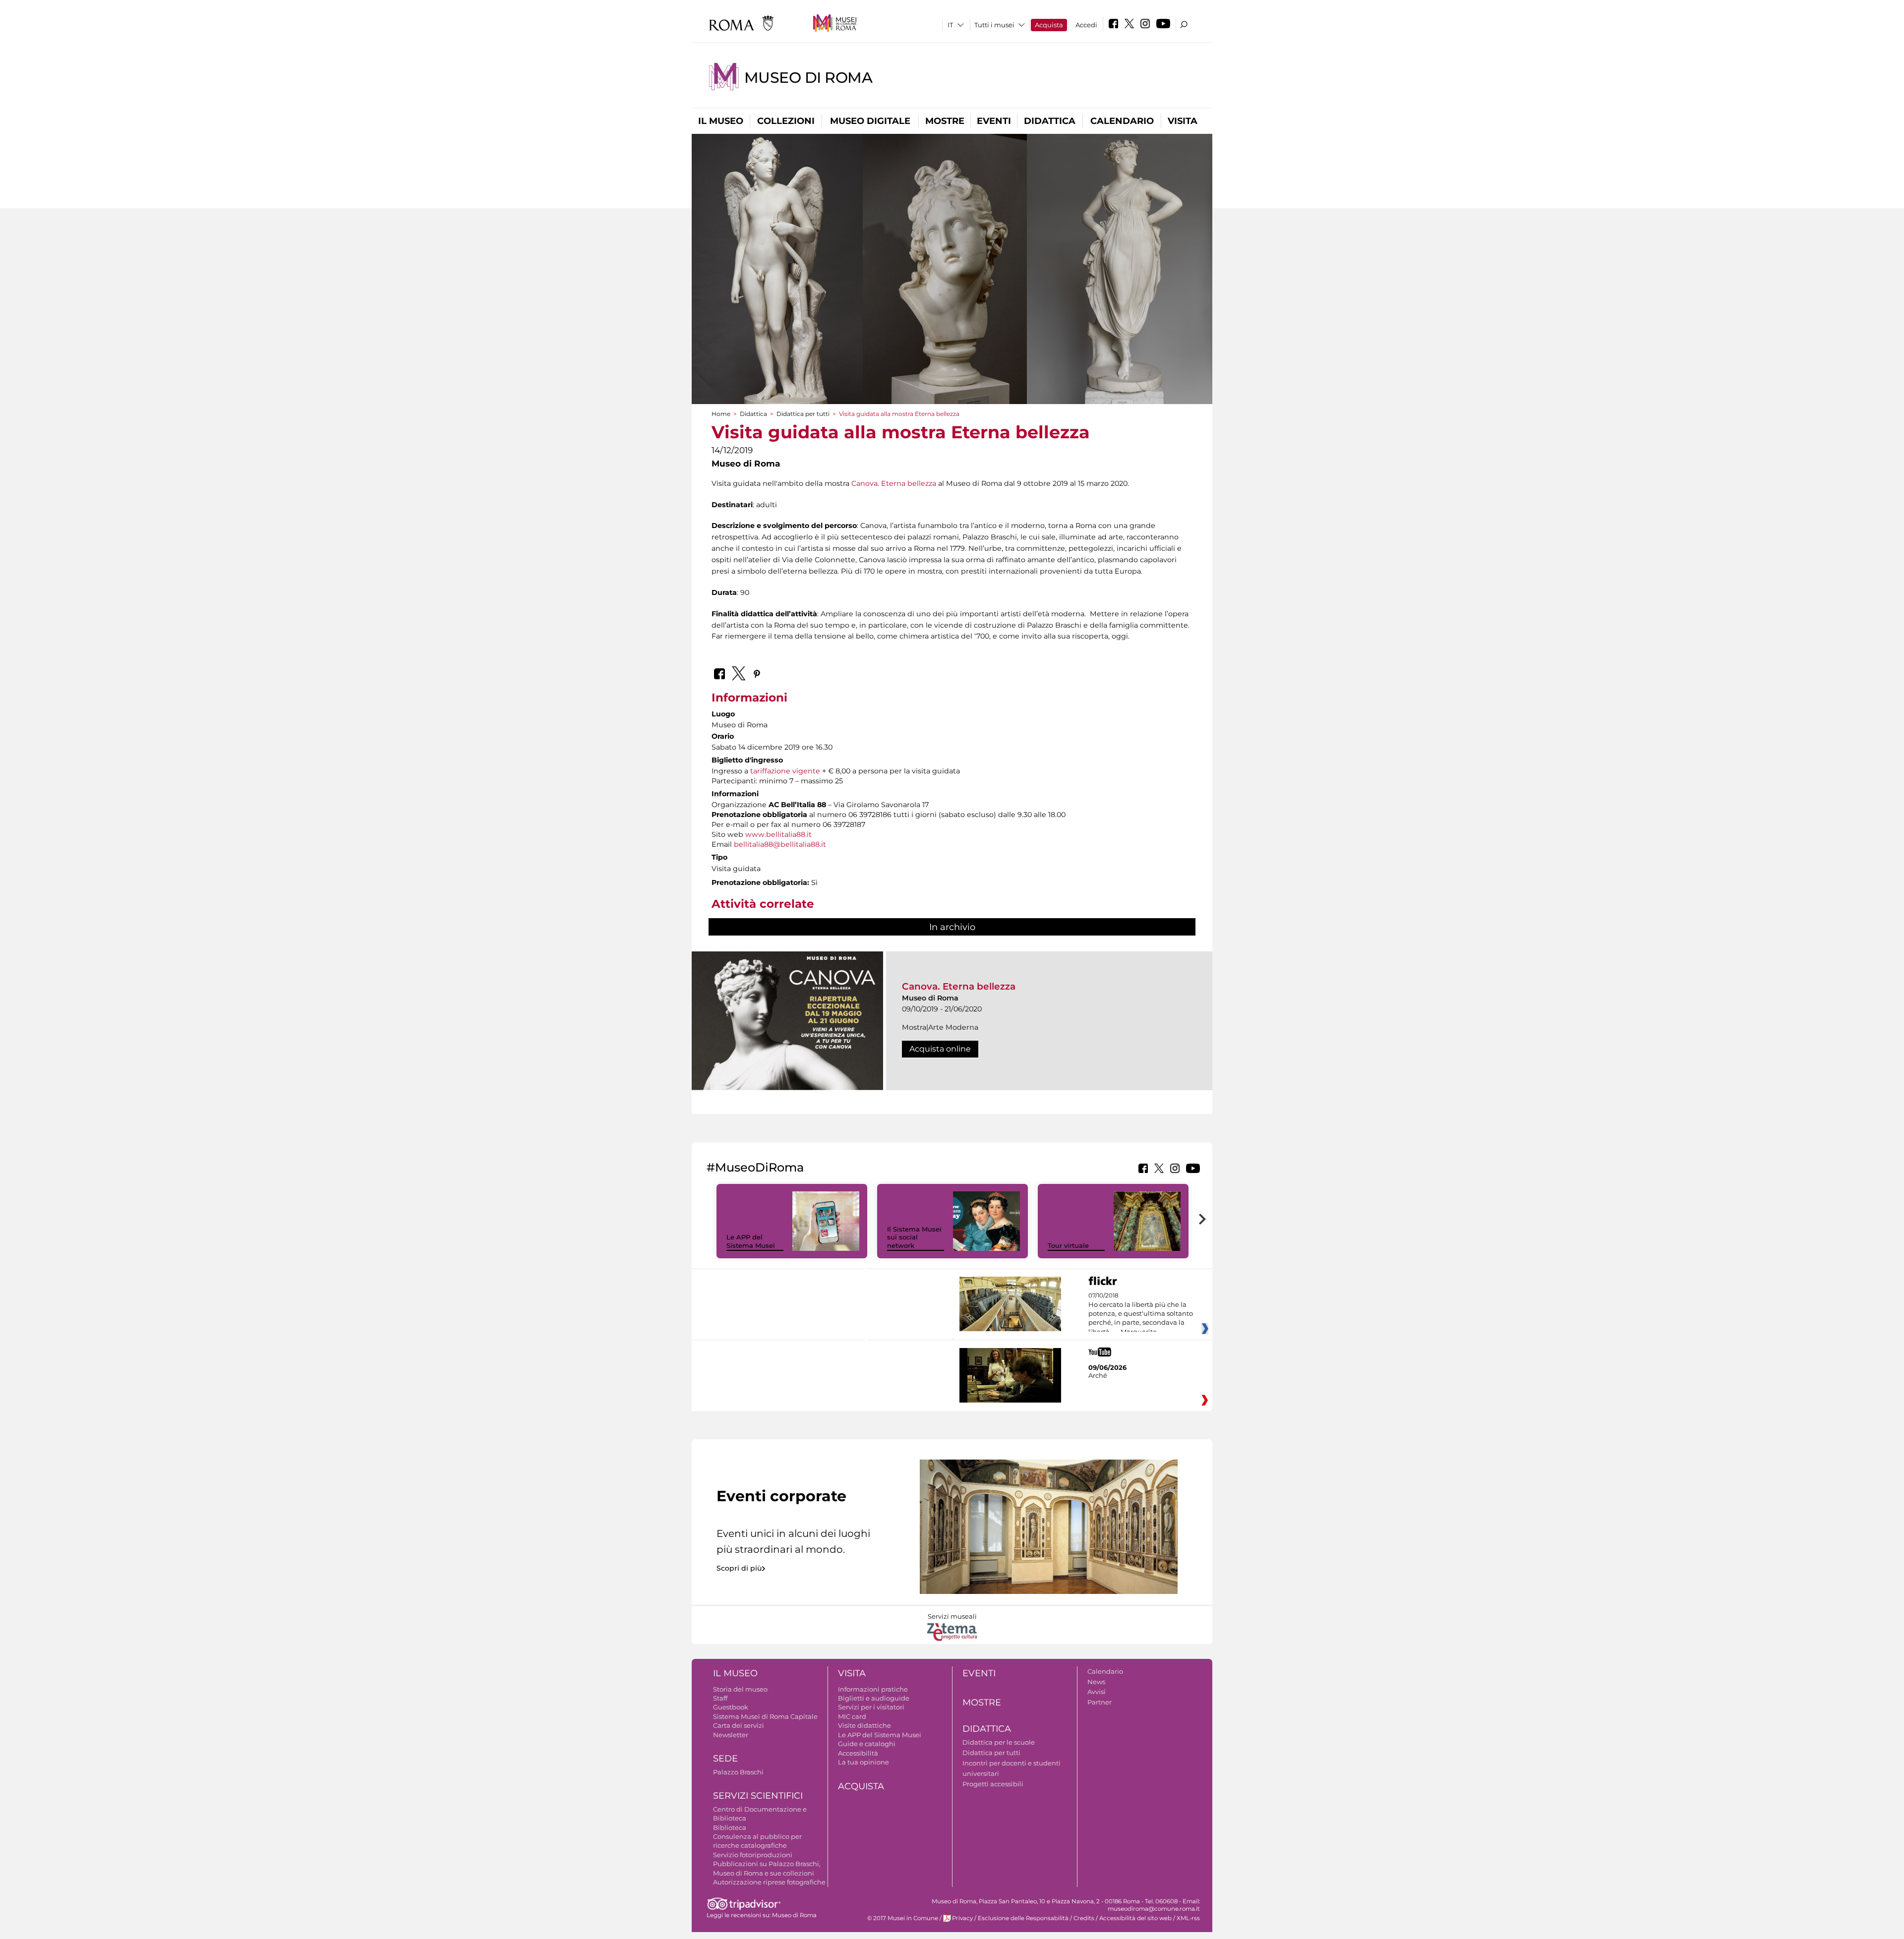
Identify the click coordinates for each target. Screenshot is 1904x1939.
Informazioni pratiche (873, 1689)
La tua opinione (863, 1762)
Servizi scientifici (758, 1796)
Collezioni (786, 121)
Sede (725, 1759)
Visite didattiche (864, 1725)
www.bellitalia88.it (778, 834)
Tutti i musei (994, 25)
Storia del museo (740, 1689)
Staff (720, 1698)
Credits (1084, 1918)
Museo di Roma (808, 78)
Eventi (994, 121)
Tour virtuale (1068, 1245)
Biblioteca (730, 1827)
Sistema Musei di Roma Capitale (765, 1716)
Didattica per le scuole (999, 1742)
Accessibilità (858, 1753)
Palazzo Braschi (738, 1772)
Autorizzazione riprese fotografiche (769, 1882)
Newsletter (731, 1735)
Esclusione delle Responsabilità (1023, 1918)
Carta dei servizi (739, 1725)
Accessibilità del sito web (1135, 1918)
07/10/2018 (1141, 1314)
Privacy (962, 1918)
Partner (1100, 1702)
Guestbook (731, 1707)
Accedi (1086, 25)
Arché (1098, 1375)
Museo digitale (870, 121)
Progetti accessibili (993, 1784)
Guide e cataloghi (867, 1744)
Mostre (945, 121)
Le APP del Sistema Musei (751, 1241)
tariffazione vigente (785, 771)
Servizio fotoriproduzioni (753, 1855)
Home (721, 414)
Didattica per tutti (803, 414)
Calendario (1122, 121)
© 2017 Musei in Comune (903, 1918)
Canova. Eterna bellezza (894, 483)
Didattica (1050, 121)
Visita (1183, 121)
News (1096, 1682)
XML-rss (1188, 1918)
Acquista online (940, 1049)
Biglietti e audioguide (874, 1698)
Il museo (721, 121)
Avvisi (1097, 1692)
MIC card (852, 1716)
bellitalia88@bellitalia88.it (780, 844)
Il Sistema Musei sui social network (914, 1237)
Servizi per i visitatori (871, 1707)
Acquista (1049, 25)
